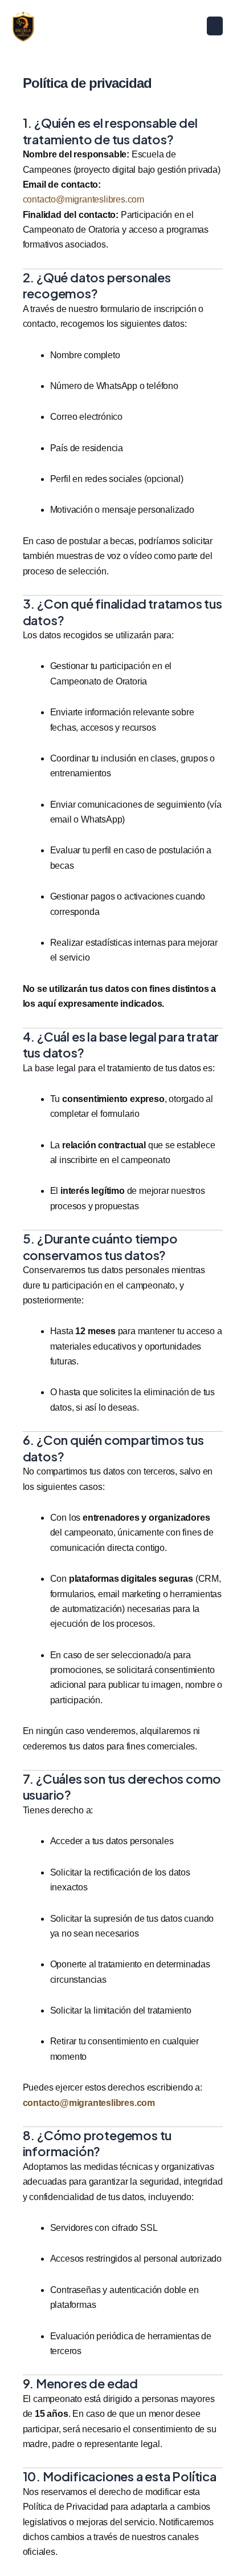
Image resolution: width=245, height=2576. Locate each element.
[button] (215, 26)
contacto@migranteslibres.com (83, 199)
